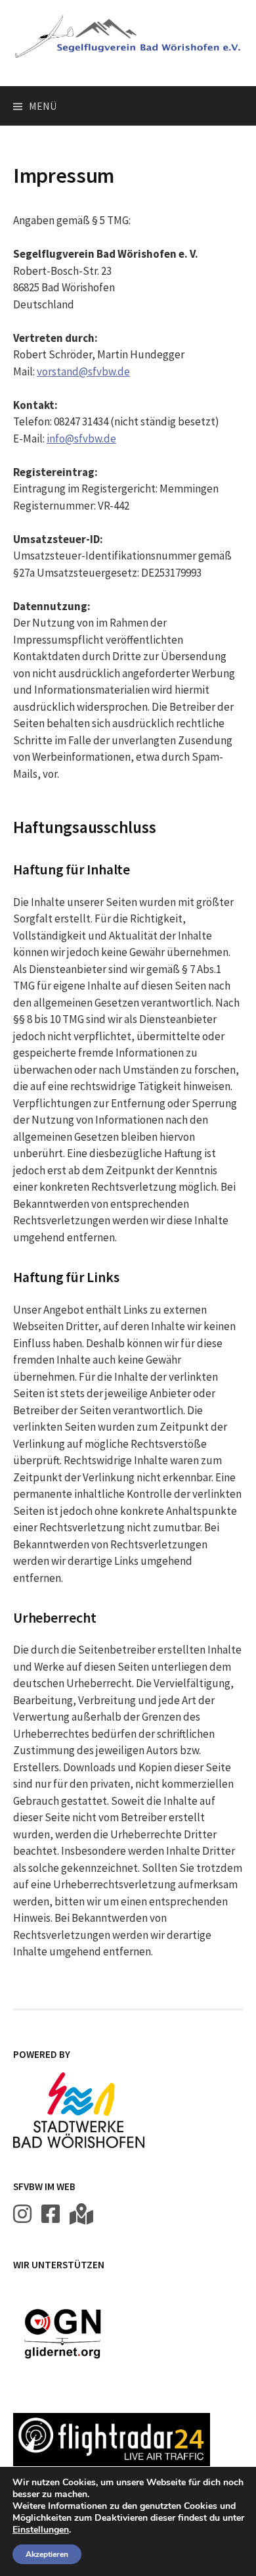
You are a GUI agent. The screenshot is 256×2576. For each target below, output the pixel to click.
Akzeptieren (47, 2554)
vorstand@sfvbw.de (83, 371)
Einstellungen (41, 2530)
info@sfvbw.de (81, 439)
